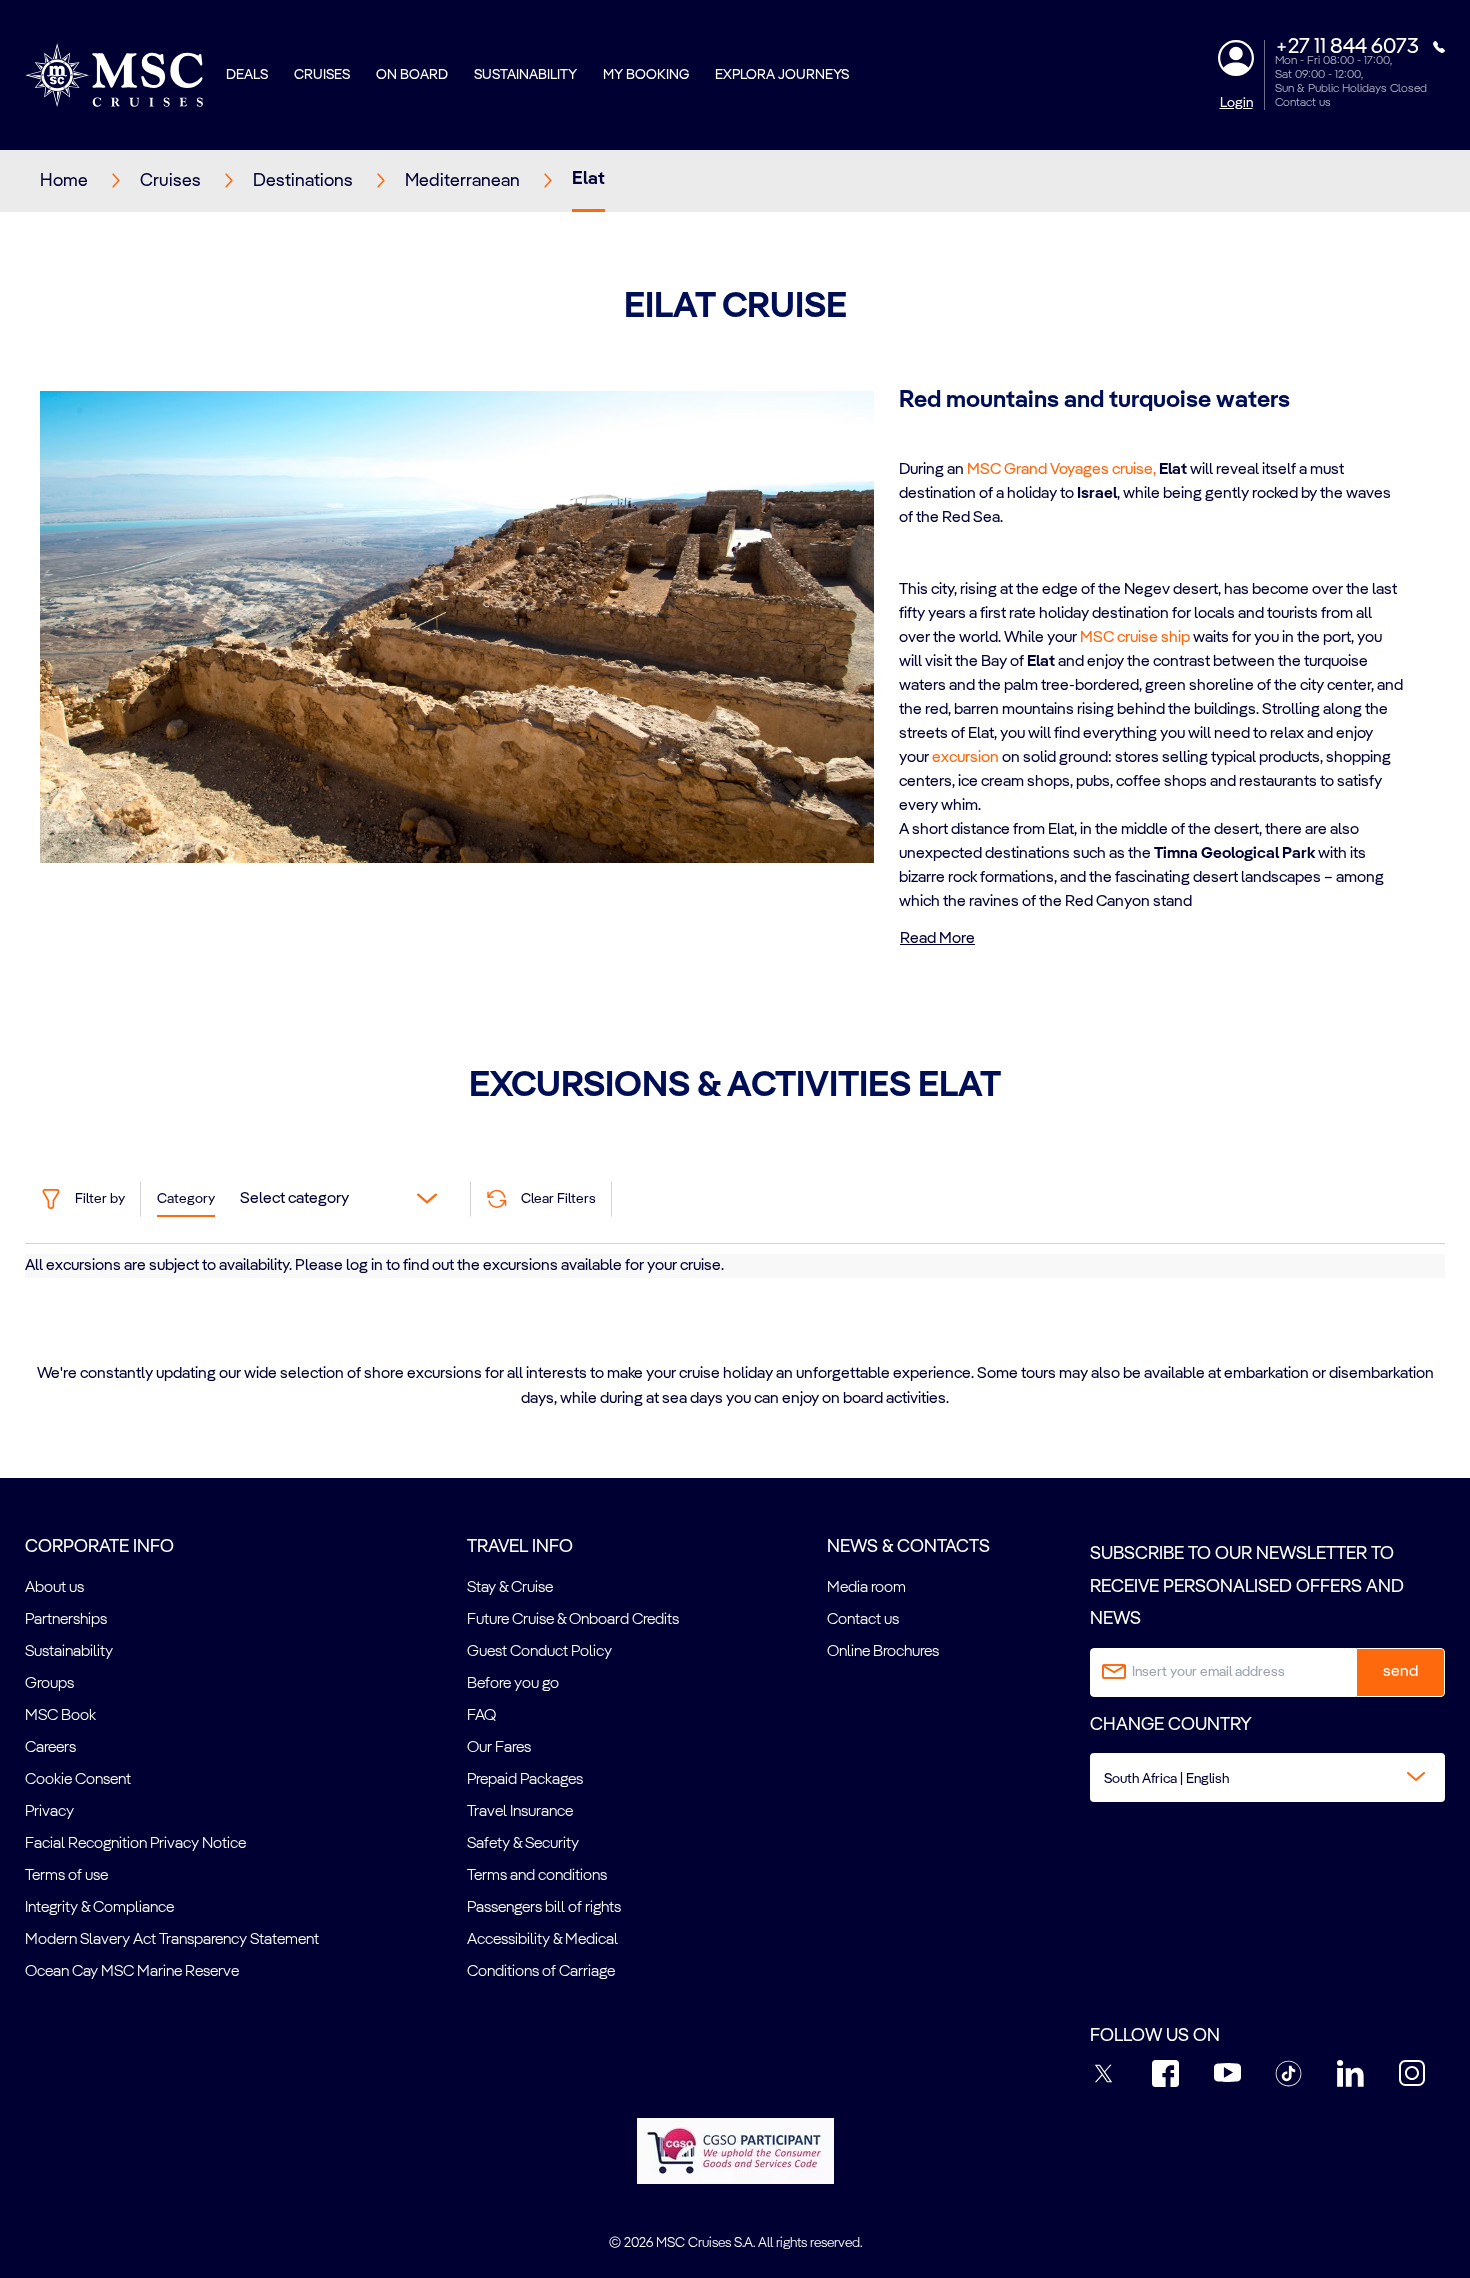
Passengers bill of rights (544, 1908)
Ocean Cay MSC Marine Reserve (132, 1972)
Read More (937, 939)
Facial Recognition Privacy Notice (135, 1844)
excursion (965, 758)
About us (54, 1588)
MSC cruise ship (1135, 638)
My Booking (646, 75)
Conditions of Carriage (541, 1972)
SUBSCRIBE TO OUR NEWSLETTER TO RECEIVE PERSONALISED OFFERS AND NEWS (1247, 1586)
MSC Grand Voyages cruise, (1061, 470)
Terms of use (66, 1876)
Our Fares (499, 1748)
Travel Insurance (520, 1812)
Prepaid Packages (525, 1780)
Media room (866, 1588)
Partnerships (66, 1620)
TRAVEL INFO (520, 1547)
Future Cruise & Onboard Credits (573, 1620)
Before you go (513, 1684)
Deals (247, 75)
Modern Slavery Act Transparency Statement (172, 1940)
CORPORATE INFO (99, 1547)
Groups (49, 1684)
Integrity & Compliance (99, 1908)
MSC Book (60, 1716)
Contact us (1303, 103)
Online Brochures (883, 1652)
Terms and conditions (537, 1876)
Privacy (49, 1812)
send (1400, 1672)
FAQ (481, 1716)
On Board (412, 75)
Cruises (322, 75)
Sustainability (525, 75)
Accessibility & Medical (542, 1940)
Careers (50, 1748)
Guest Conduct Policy (539, 1652)
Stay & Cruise (510, 1588)
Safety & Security (523, 1844)
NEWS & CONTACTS (908, 1547)
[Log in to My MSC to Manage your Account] (1236, 58)
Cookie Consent (78, 1780)
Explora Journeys (782, 75)
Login (1236, 103)
